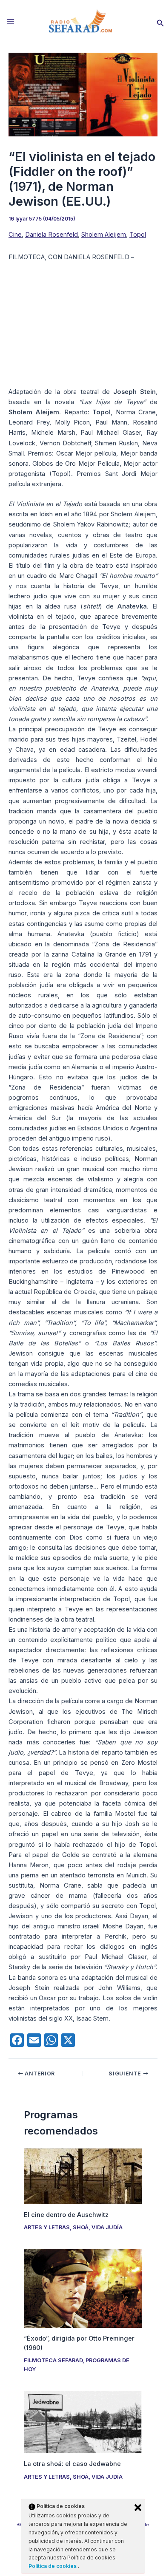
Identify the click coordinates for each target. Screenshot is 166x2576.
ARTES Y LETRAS (47, 2227)
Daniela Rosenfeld (52, 235)
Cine (15, 235)
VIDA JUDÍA (107, 2227)
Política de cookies (53, 2566)
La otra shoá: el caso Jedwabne (72, 2464)
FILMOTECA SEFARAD (53, 2360)
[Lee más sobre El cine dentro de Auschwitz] (83, 2176)
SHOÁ (81, 2227)
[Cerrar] (138, 2508)
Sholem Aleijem (104, 235)
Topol (138, 235)
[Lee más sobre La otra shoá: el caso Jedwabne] (83, 2422)
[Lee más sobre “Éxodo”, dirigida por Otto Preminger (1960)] (83, 2288)
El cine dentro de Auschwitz (66, 2215)
